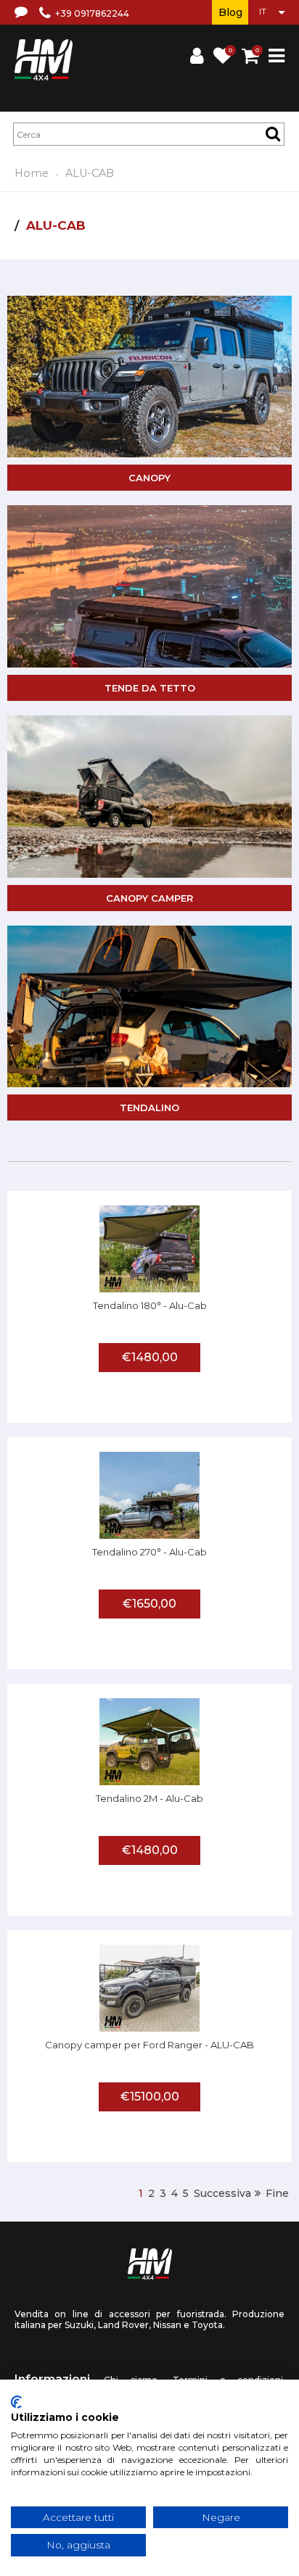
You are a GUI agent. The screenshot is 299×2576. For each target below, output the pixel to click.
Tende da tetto (150, 688)
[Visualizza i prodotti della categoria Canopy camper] (149, 797)
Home (32, 173)
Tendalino (149, 1108)
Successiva (222, 2193)
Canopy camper (149, 898)
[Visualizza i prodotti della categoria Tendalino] (149, 1007)
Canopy (149, 478)
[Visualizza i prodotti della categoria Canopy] (149, 377)
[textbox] (149, 134)
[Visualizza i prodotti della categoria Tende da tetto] (149, 586)
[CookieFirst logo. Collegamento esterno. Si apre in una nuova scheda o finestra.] (16, 2402)
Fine (277, 2193)
